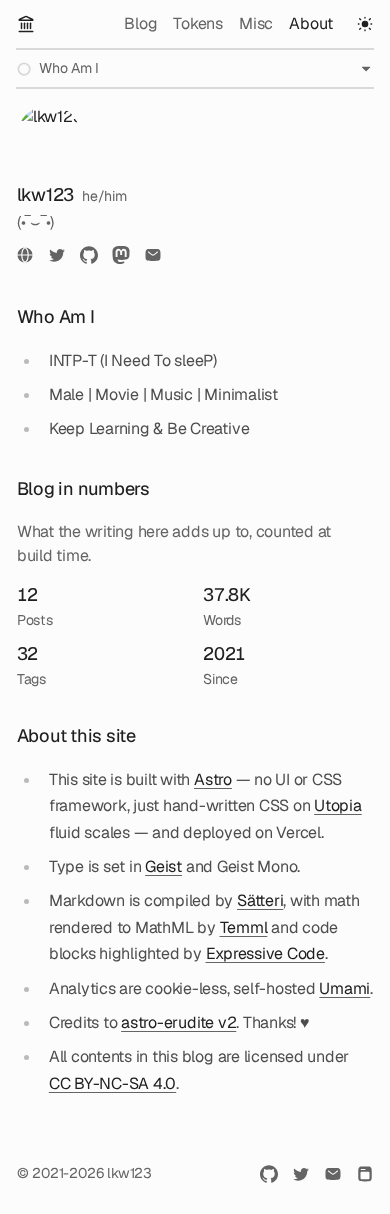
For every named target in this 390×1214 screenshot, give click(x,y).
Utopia (338, 805)
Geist (163, 866)
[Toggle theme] (365, 24)
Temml (244, 927)
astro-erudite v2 (178, 1022)
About (311, 23)
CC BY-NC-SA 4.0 (112, 1083)
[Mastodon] (121, 255)
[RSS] (365, 1174)
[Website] (25, 255)
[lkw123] (26, 24)
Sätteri (260, 900)
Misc (256, 23)
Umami (344, 988)
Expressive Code (265, 953)
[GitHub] (89, 255)
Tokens (198, 23)
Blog (140, 23)
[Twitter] (57, 255)
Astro (213, 779)
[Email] (153, 255)
